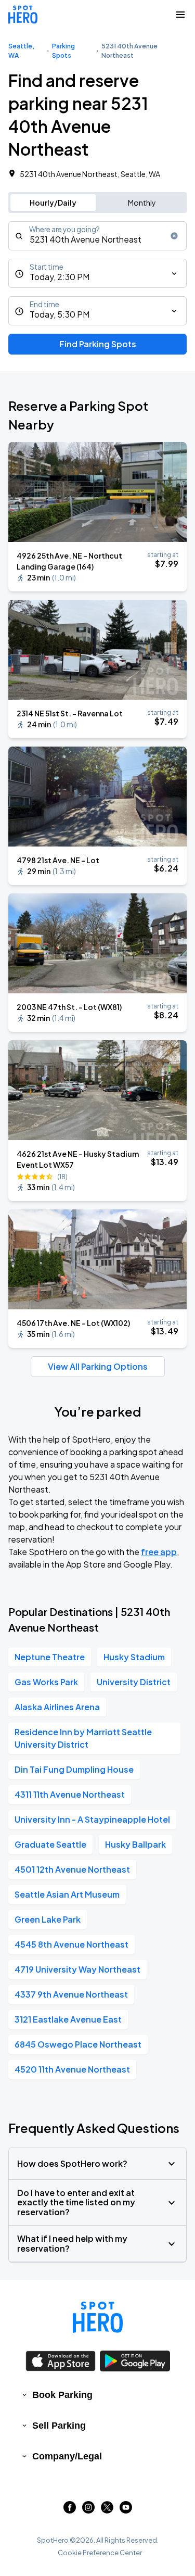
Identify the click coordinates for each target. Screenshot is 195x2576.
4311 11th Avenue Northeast (70, 1794)
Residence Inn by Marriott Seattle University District (83, 1738)
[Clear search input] (174, 236)
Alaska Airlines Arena (57, 1707)
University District (134, 1682)
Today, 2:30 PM (60, 277)
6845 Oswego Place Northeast (78, 2044)
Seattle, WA (21, 51)
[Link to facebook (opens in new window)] (70, 2510)
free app (159, 1552)
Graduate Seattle (50, 1844)
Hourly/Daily (53, 203)
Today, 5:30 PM (60, 314)
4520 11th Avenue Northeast (72, 2069)
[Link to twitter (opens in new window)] (107, 2510)
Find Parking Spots (98, 344)
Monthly (142, 203)
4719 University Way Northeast (77, 1969)
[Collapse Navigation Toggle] (180, 15)
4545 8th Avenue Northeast (71, 1944)
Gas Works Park (46, 1682)
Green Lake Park (48, 1919)
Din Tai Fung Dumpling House (74, 1769)
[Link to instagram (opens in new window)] (88, 2510)
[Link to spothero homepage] (98, 2317)
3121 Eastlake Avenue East (68, 2019)
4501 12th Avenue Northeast (72, 1869)
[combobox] (97, 236)
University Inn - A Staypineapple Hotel (92, 1819)
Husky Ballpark (135, 1844)
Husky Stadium (134, 1657)
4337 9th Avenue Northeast (71, 1994)
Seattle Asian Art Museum (67, 1894)
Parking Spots (63, 51)
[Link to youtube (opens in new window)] (126, 2510)
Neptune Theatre (50, 1657)
